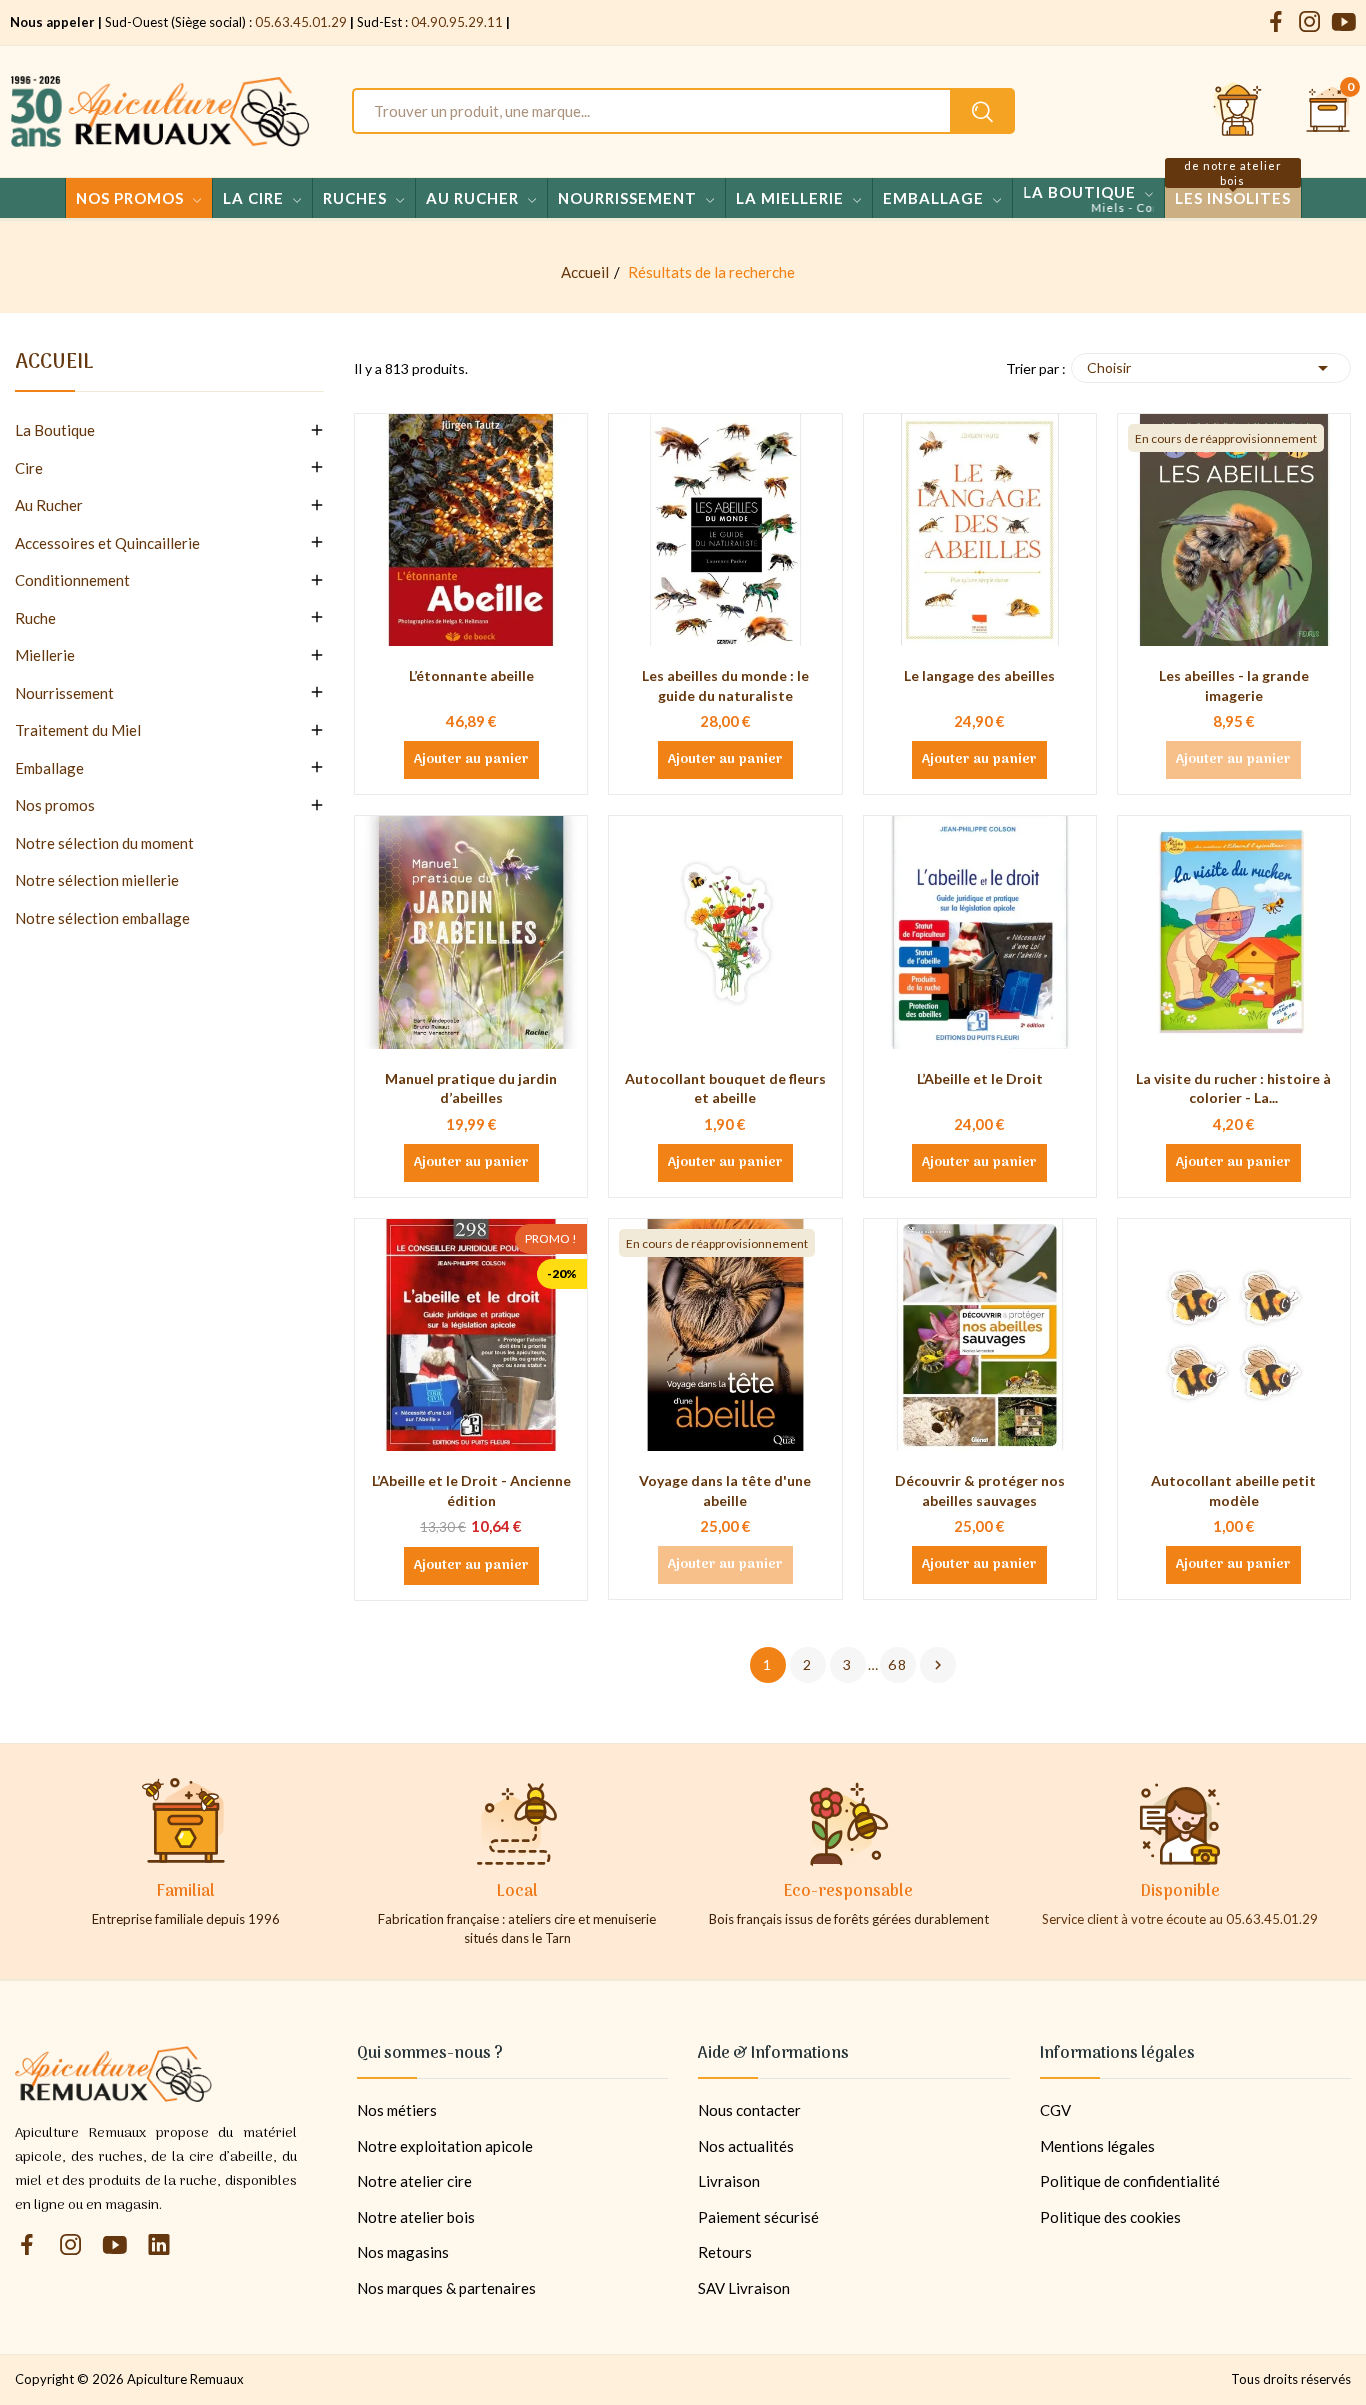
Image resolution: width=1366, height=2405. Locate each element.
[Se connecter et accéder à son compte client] (1238, 111)
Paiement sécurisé (758, 2217)
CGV (1055, 2110)
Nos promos (55, 805)
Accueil (54, 366)
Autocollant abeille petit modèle (1233, 1490)
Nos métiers (397, 2110)
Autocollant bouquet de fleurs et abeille (725, 1088)
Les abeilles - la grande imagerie (1234, 685)
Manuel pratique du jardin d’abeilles (471, 1088)
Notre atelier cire (414, 2181)
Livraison (729, 2181)
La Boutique (55, 430)
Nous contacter (749, 2110)
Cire (29, 468)
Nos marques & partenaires (446, 2288)
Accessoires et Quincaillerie (107, 543)
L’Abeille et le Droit (980, 1078)
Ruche (35, 618)
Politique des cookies (1110, 2217)
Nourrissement (64, 693)
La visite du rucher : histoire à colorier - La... (1233, 1088)
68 (898, 1664)
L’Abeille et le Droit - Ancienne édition (471, 1490)
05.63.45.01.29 (301, 22)
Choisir (1211, 368)
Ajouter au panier (471, 760)
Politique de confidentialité (1130, 2181)
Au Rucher (49, 505)
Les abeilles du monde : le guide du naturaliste (725, 685)
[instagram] (1310, 22)
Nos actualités (746, 2146)
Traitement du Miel (78, 730)
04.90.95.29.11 (457, 22)
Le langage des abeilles (979, 675)
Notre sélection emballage (102, 918)
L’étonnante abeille (471, 675)
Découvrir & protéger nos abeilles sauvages (980, 1490)
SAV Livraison (744, 2288)
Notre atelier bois (416, 2217)
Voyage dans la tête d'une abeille (725, 1490)
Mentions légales (1097, 2146)
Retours (725, 2252)
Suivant (938, 1665)
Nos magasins (403, 2252)
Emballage (49, 768)
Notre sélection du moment (104, 843)
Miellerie (45, 655)
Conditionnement (72, 580)
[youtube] (1344, 22)
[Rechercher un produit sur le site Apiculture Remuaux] (982, 111)
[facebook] (1276, 22)
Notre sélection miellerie (97, 880)
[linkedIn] (159, 2245)
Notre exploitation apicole (445, 2146)
